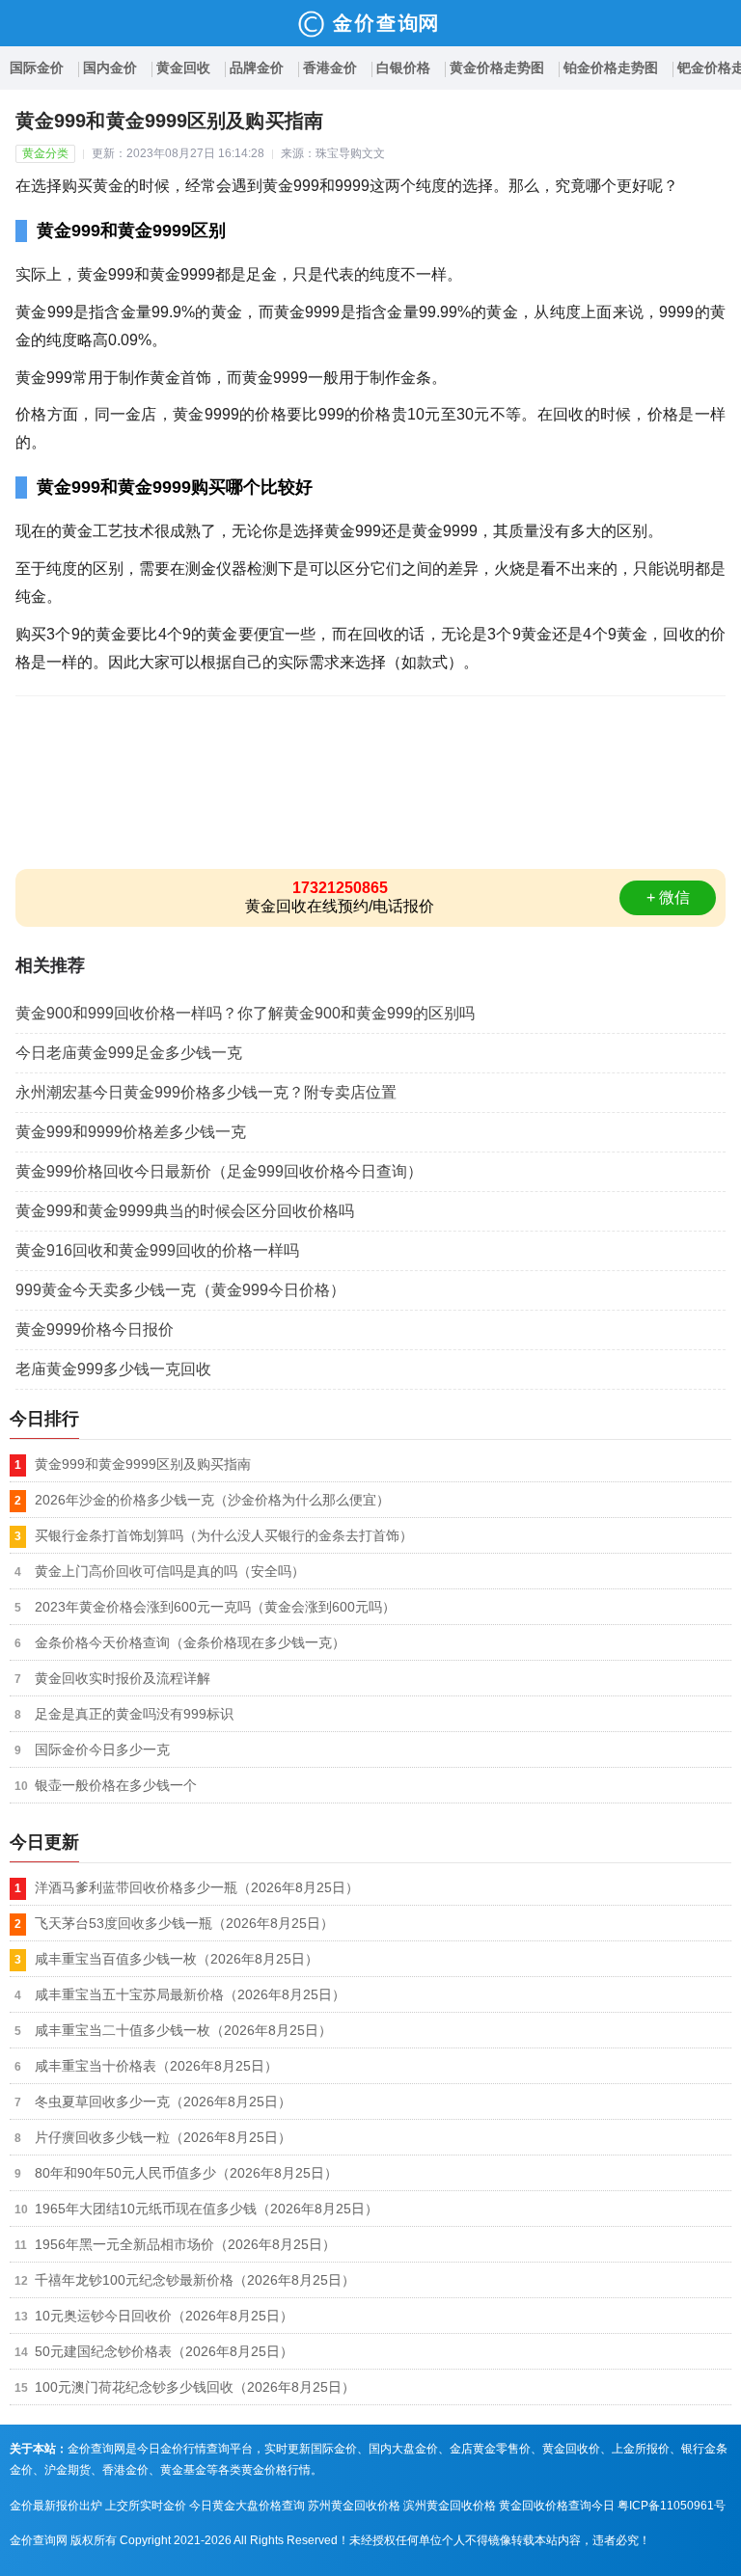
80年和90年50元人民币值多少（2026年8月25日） (186, 2173)
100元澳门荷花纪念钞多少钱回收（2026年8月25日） (195, 2387)
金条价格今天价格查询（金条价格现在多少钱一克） (190, 1642)
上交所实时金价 (146, 2506)
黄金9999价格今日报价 (95, 1329)
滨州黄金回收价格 (450, 2506)
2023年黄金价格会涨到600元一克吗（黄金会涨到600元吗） (215, 1607)
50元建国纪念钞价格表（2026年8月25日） (164, 2351)
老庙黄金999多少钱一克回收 (113, 1369)
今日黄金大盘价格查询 (247, 2506)
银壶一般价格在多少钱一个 (116, 1785)
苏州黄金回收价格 (354, 2506)
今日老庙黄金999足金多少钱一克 (129, 1053)
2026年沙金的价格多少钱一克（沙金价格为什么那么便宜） (212, 1500)
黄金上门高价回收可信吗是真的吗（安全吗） (170, 1571)
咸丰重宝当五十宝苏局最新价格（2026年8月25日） (190, 1994)
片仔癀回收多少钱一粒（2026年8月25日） (163, 2137)
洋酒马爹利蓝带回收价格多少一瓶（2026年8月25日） (197, 1887)
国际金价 (37, 68)
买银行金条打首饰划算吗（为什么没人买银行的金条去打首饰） (224, 1535)
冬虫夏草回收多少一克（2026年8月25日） (163, 2101)
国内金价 (110, 68)
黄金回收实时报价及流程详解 (123, 1678)
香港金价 (330, 68)
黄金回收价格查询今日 (557, 2506)
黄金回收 (183, 68)
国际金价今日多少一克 (102, 1749)
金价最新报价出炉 (56, 2506)
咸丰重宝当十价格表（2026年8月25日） (156, 2066)
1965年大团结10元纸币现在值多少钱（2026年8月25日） (206, 2209)
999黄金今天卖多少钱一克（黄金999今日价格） (180, 1290)
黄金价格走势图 (497, 68)
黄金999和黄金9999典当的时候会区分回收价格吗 (185, 1211)
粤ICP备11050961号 (672, 2506)
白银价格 (403, 68)
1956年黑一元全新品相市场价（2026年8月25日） (185, 2244)
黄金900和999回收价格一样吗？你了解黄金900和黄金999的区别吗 (245, 1013)
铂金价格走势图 (611, 68)
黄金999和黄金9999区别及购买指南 (143, 1464)
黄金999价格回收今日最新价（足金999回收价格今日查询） (219, 1171)
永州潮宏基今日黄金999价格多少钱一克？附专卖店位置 (206, 1092)
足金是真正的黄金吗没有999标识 (134, 1714)
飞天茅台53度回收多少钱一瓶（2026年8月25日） (184, 1923)
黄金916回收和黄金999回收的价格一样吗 (157, 1250)
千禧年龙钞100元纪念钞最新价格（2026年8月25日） (195, 2280)
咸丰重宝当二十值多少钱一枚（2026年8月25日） (183, 2030)
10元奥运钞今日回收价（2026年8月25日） (164, 2316)
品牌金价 (257, 68)
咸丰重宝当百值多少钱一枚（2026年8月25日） (177, 1959)
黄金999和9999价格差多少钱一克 (131, 1132)
